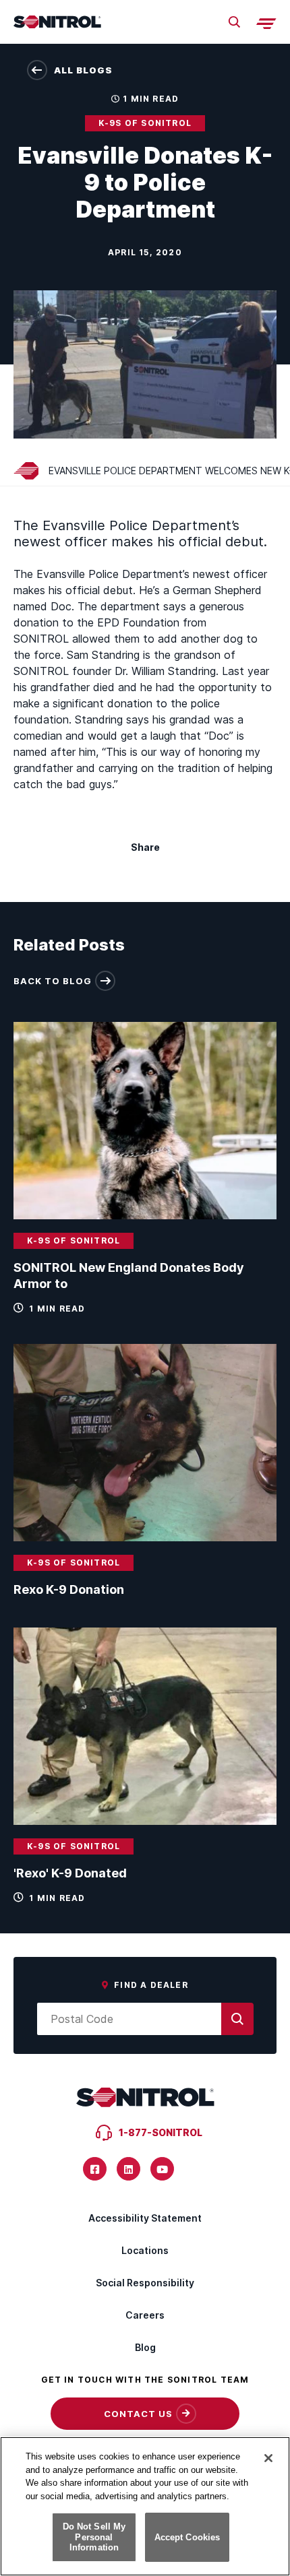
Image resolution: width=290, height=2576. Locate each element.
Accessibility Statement (145, 2218)
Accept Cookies (187, 2537)
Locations (145, 2250)
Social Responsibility (145, 2283)
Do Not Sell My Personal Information (94, 2537)
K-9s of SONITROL (145, 123)
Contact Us (138, 2414)
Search (234, 22)
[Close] (268, 2458)
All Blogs (83, 70)
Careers (145, 2315)
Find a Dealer (151, 1985)
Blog (145, 2347)
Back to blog (53, 981)
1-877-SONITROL (161, 2132)
